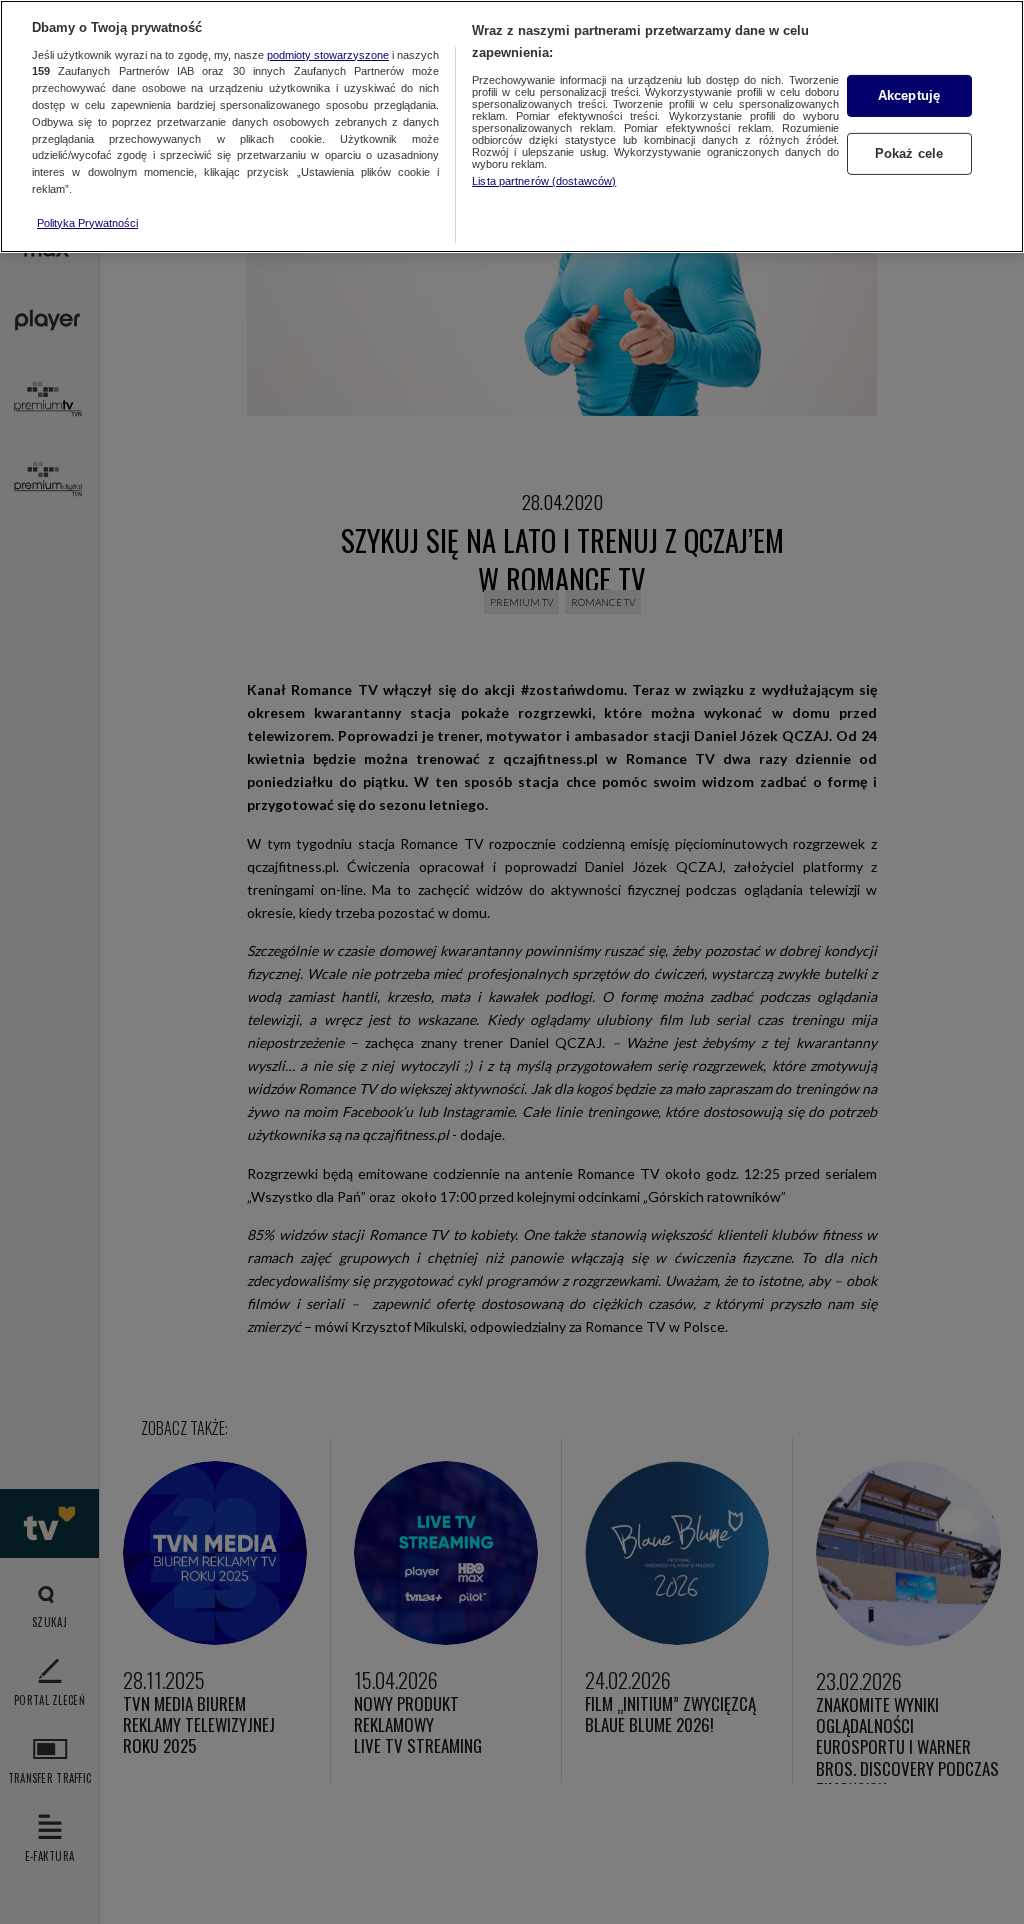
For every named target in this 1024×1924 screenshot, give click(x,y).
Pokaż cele (909, 153)
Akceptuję (909, 95)
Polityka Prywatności (87, 223)
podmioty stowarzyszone (328, 55)
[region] (512, 126)
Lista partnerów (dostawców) (544, 181)
